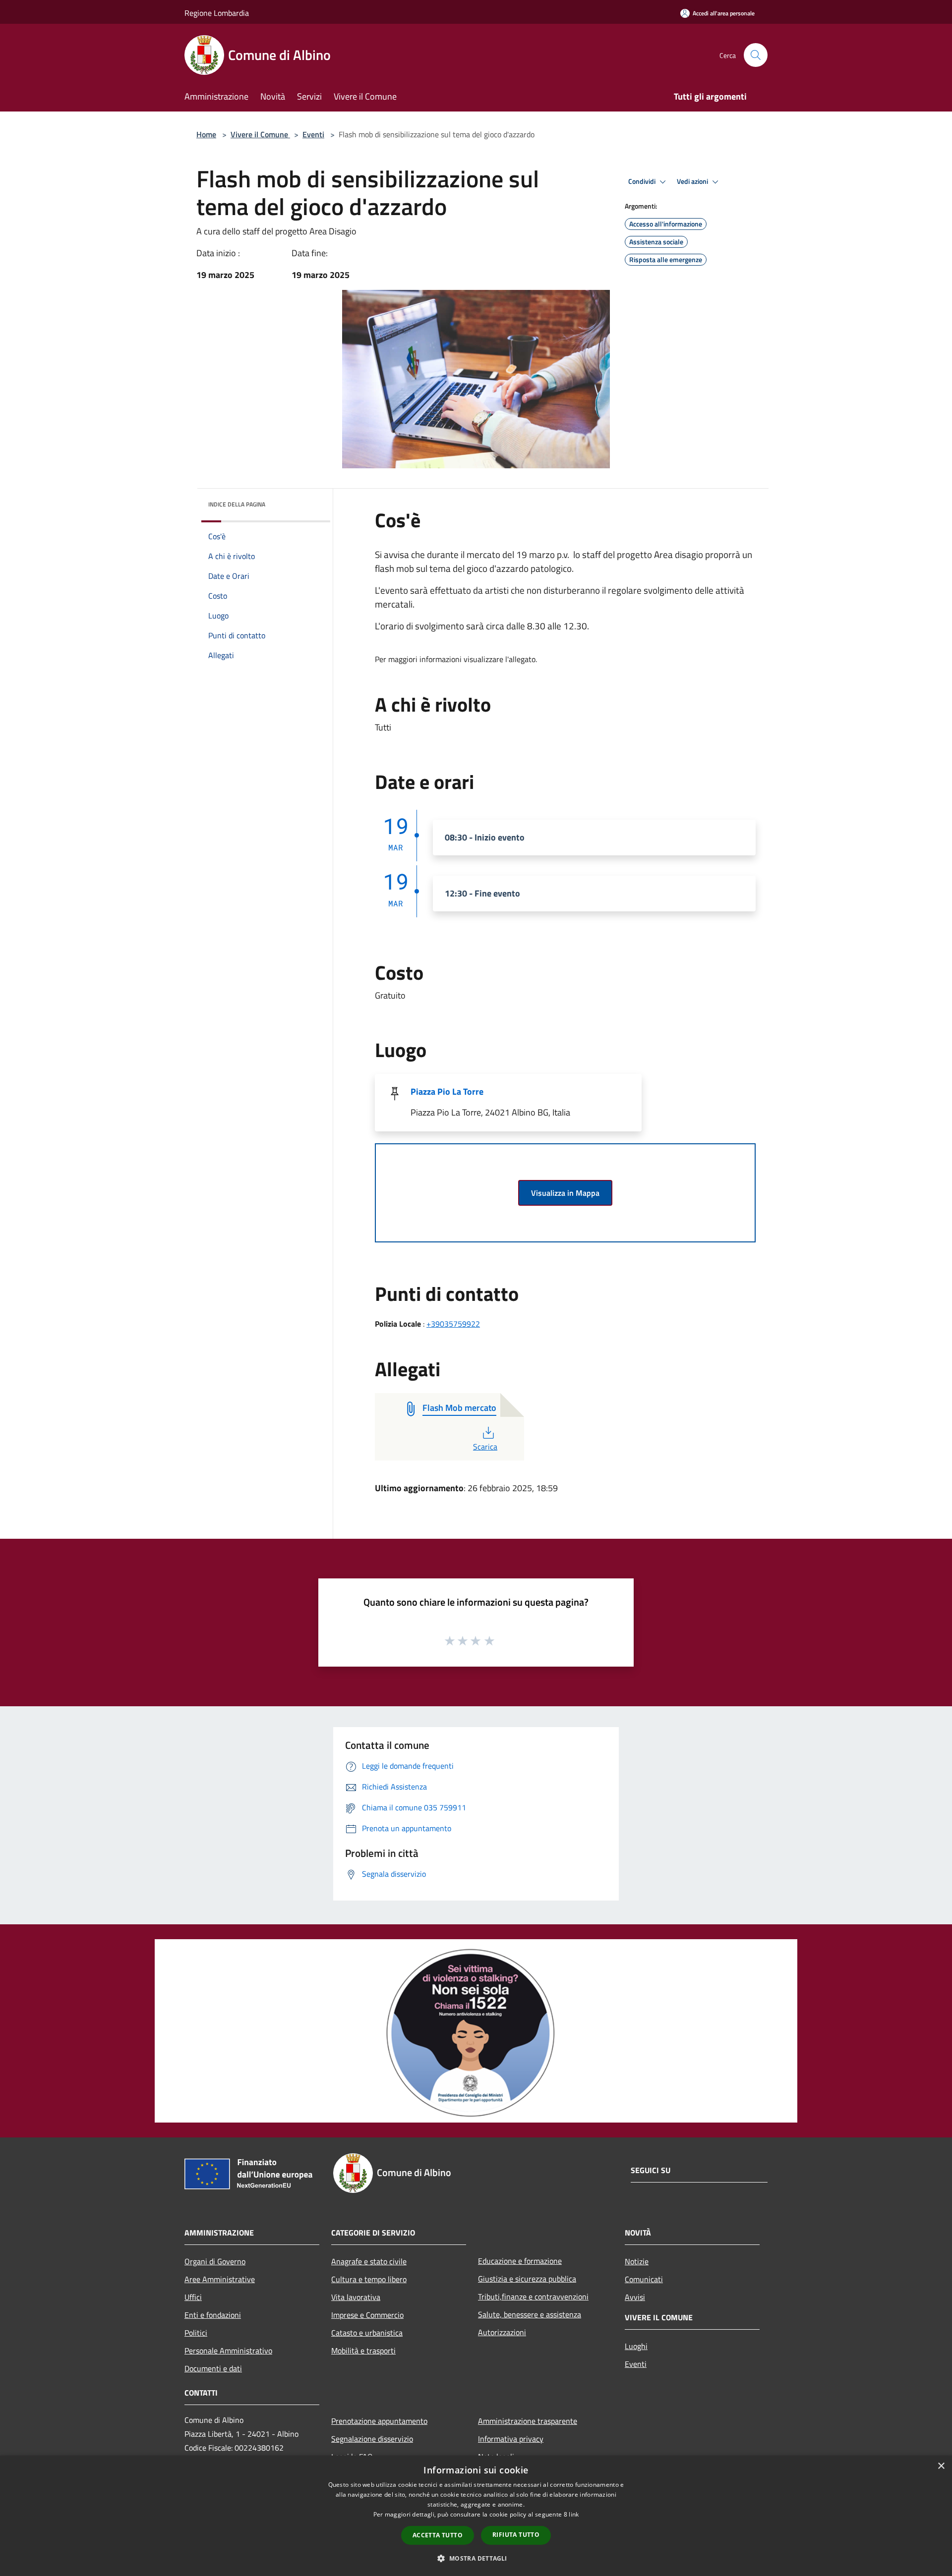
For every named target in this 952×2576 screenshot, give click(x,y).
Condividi (643, 181)
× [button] (941, 2466)
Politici (196, 2333)
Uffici (193, 2297)
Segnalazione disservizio (372, 2439)
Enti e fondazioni (213, 2315)
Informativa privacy (511, 2439)
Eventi (313, 134)
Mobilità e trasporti (363, 2351)
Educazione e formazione (520, 2261)
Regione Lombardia (217, 13)
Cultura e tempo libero (369, 2279)
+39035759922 (453, 1324)
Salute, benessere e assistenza (530, 2314)
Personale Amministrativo (228, 2351)
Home (206, 134)
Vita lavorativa (356, 2297)
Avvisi (635, 2297)
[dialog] (476, 2516)
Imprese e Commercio (367, 2315)
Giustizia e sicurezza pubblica (527, 2279)
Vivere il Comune (260, 134)
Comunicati (644, 2279)
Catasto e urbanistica (367, 2333)
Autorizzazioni (502, 2332)
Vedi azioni (693, 181)
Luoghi (636, 2346)
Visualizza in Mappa (565, 1193)
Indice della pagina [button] (237, 504)
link (574, 2514)
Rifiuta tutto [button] (516, 2535)
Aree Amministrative (220, 2279)
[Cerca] (756, 55)
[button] (476, 2558)
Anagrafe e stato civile (369, 2261)
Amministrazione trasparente (528, 2421)
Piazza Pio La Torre (447, 1092)
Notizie (637, 2261)
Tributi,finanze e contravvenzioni (533, 2296)
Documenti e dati (213, 2368)
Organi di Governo (215, 2261)
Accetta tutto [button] (438, 2535)
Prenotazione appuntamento (379, 2421)
